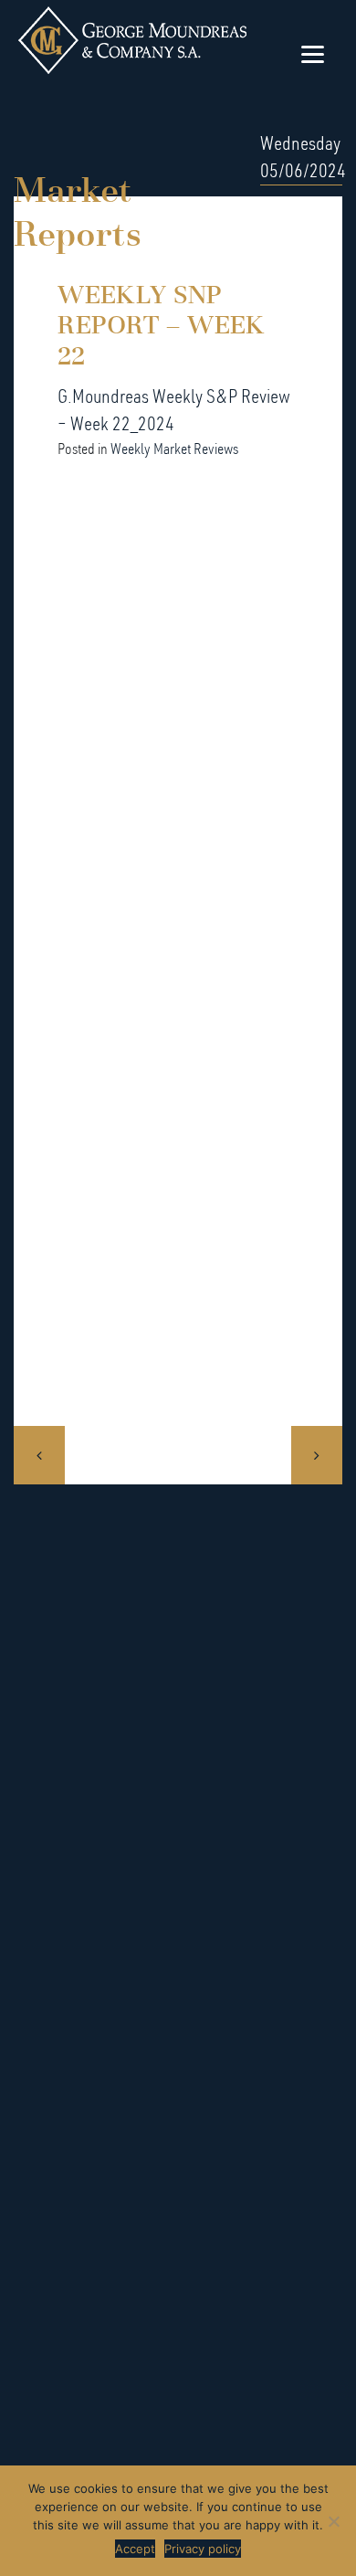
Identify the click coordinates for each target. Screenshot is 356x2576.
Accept (135, 2549)
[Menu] (313, 53)
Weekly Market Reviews (174, 449)
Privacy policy (203, 2549)
